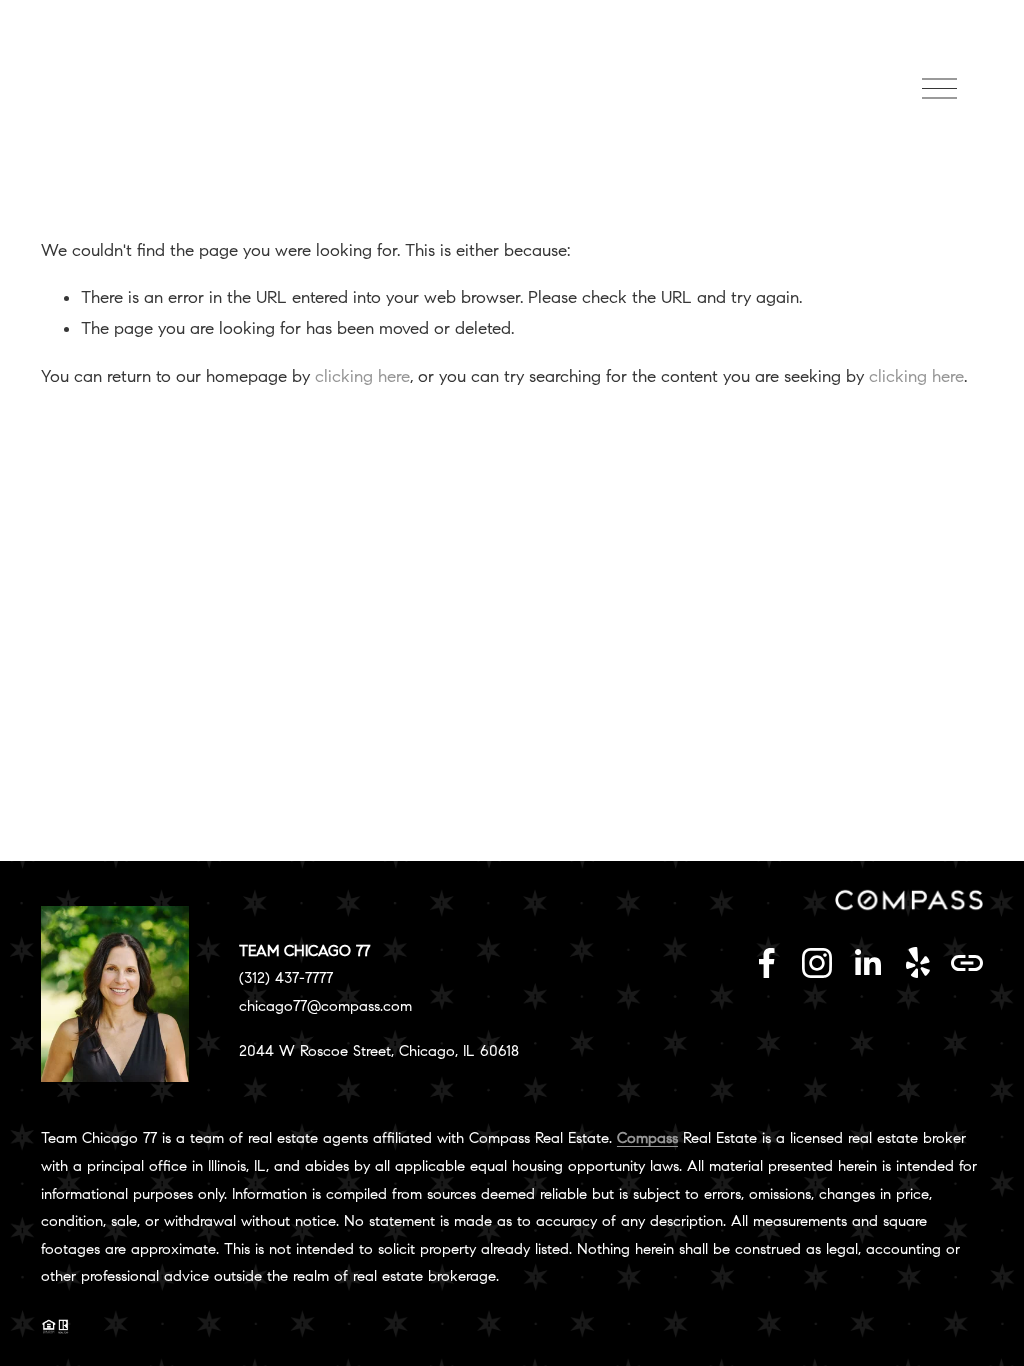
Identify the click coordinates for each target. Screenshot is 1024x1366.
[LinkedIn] (867, 963)
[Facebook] (767, 963)
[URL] (967, 963)
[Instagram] (817, 963)
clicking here (362, 376)
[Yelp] (917, 963)
